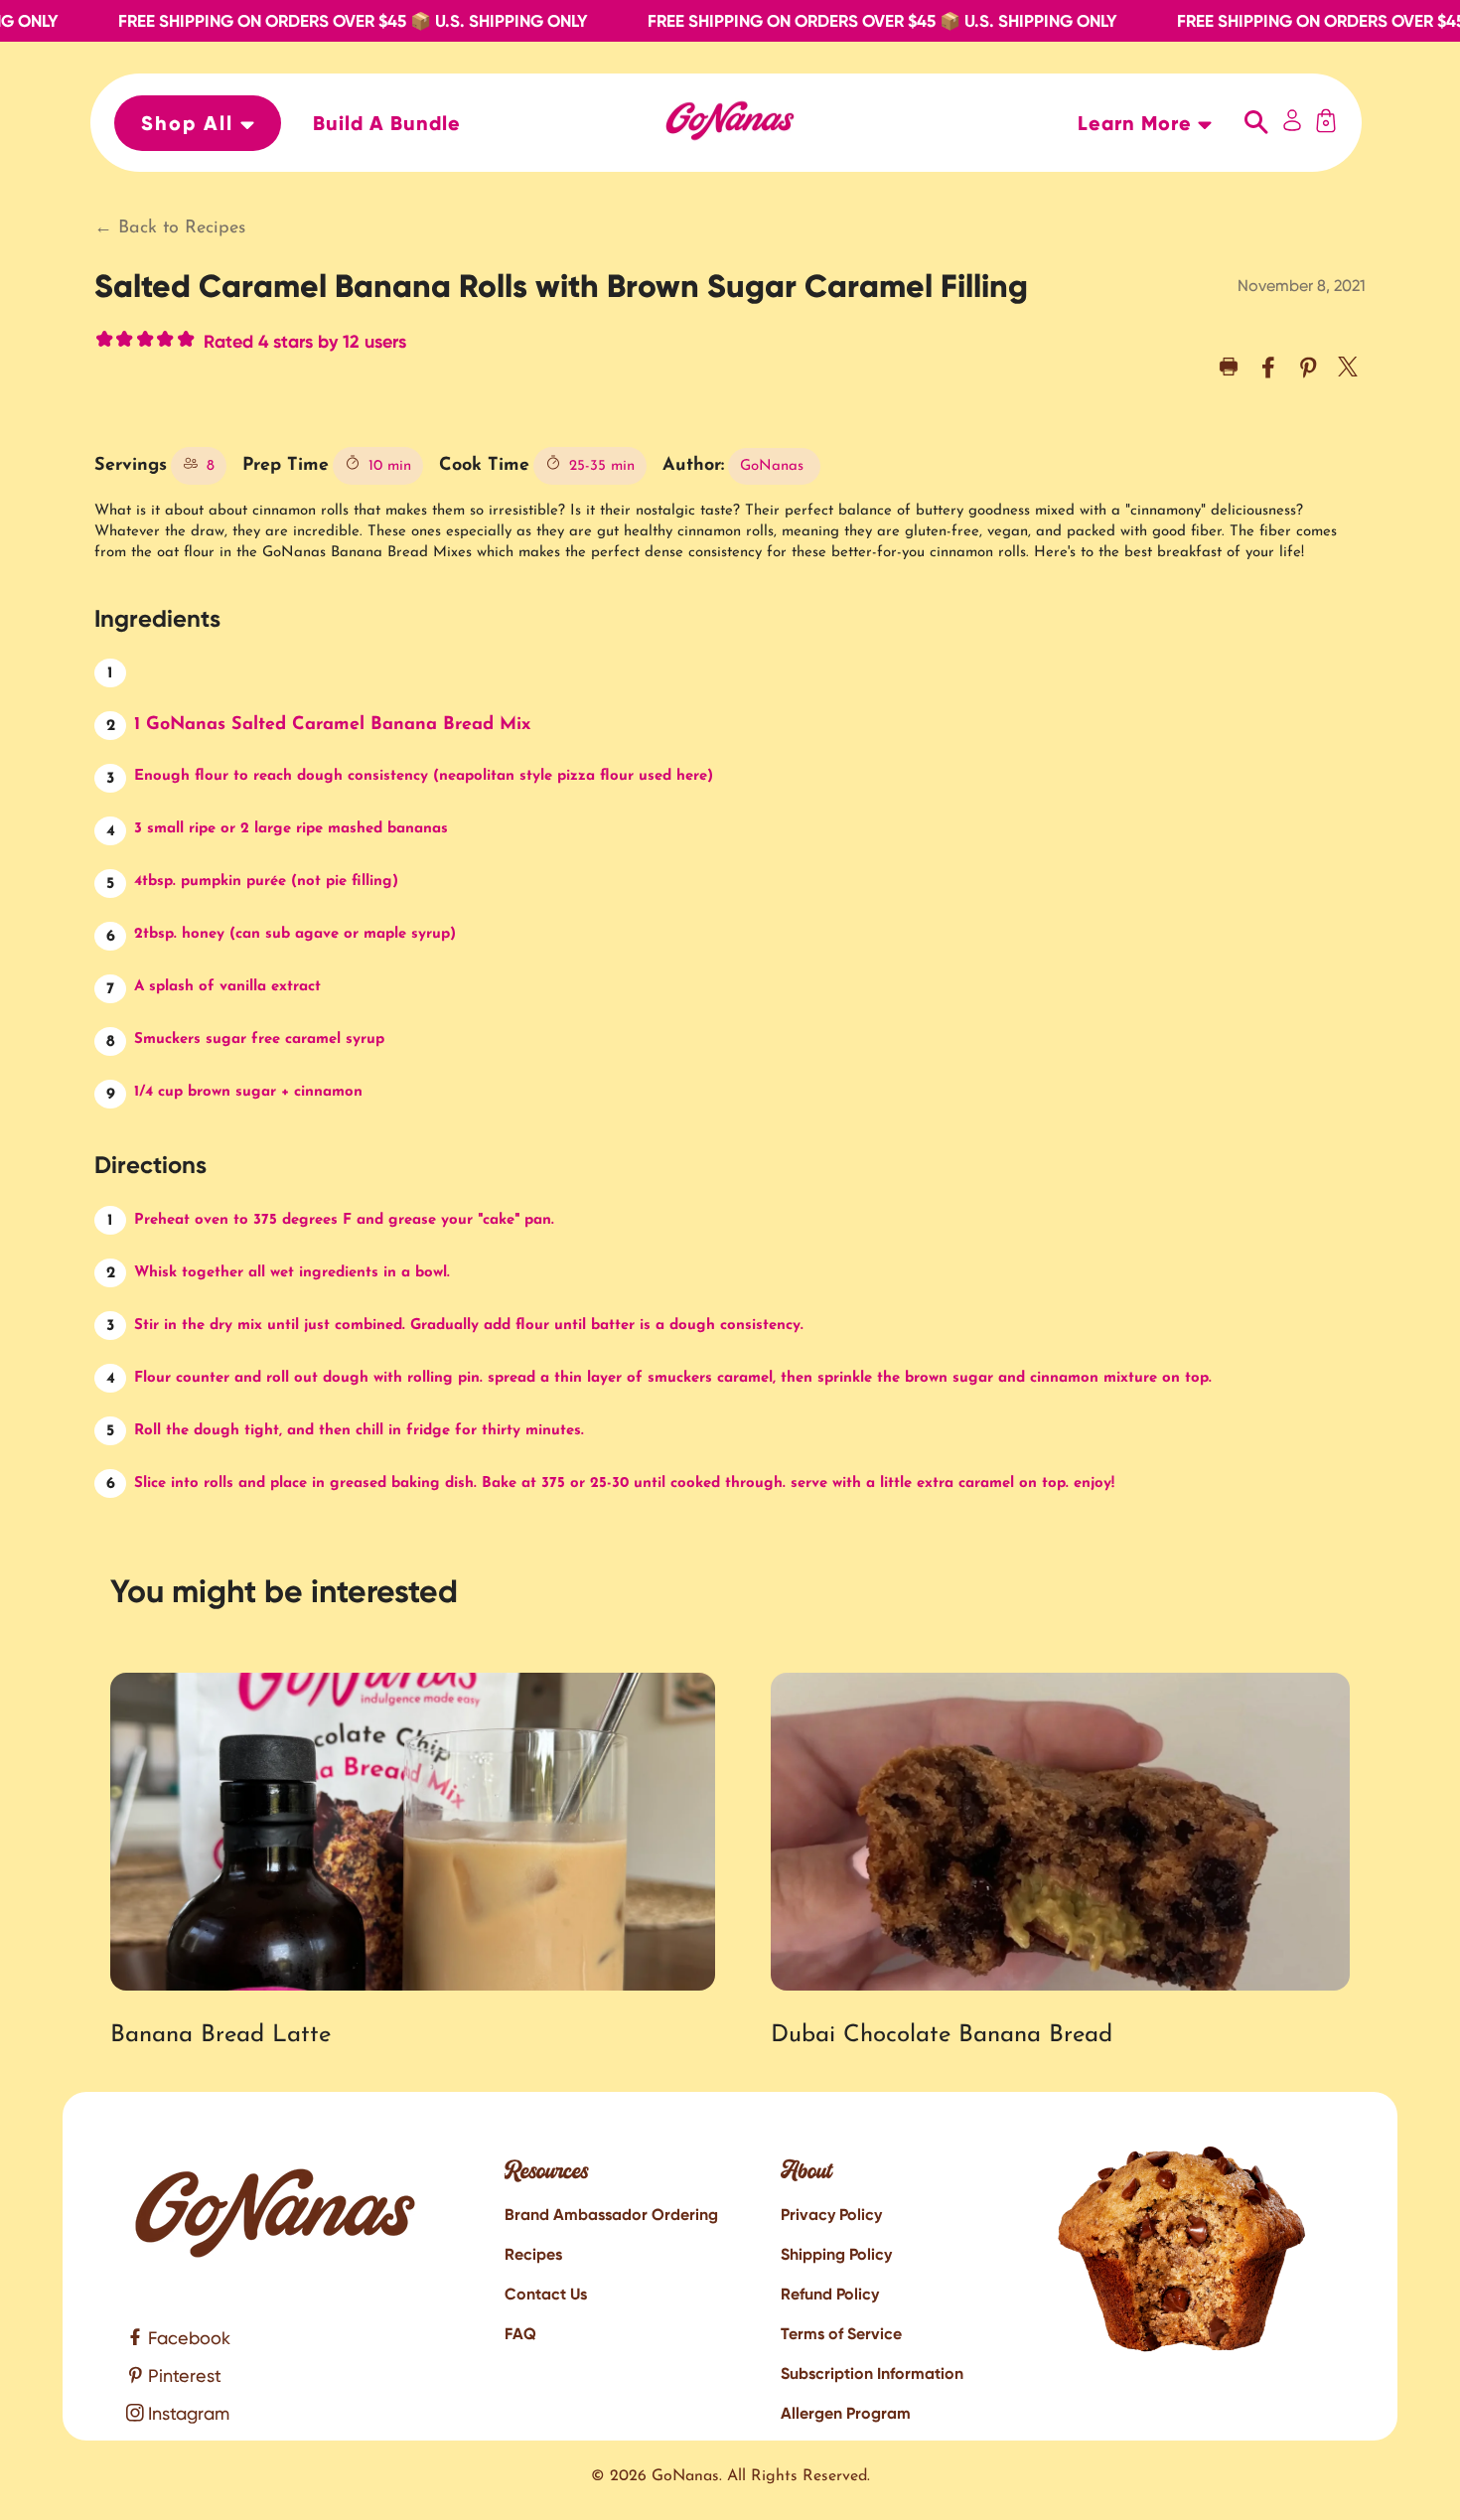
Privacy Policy (831, 2215)
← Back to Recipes (170, 228)
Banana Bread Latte (220, 2035)
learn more (1138, 123)
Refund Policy (830, 2294)
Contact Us (546, 2294)
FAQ (520, 2334)
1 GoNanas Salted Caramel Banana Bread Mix (332, 725)
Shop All (191, 123)
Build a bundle (387, 123)
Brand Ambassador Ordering (611, 2215)
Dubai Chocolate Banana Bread (942, 2035)
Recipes (533, 2254)
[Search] (1257, 123)
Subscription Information (872, 2373)
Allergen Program (846, 2413)
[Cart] (1326, 123)
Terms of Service (841, 2334)
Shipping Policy (836, 2254)
